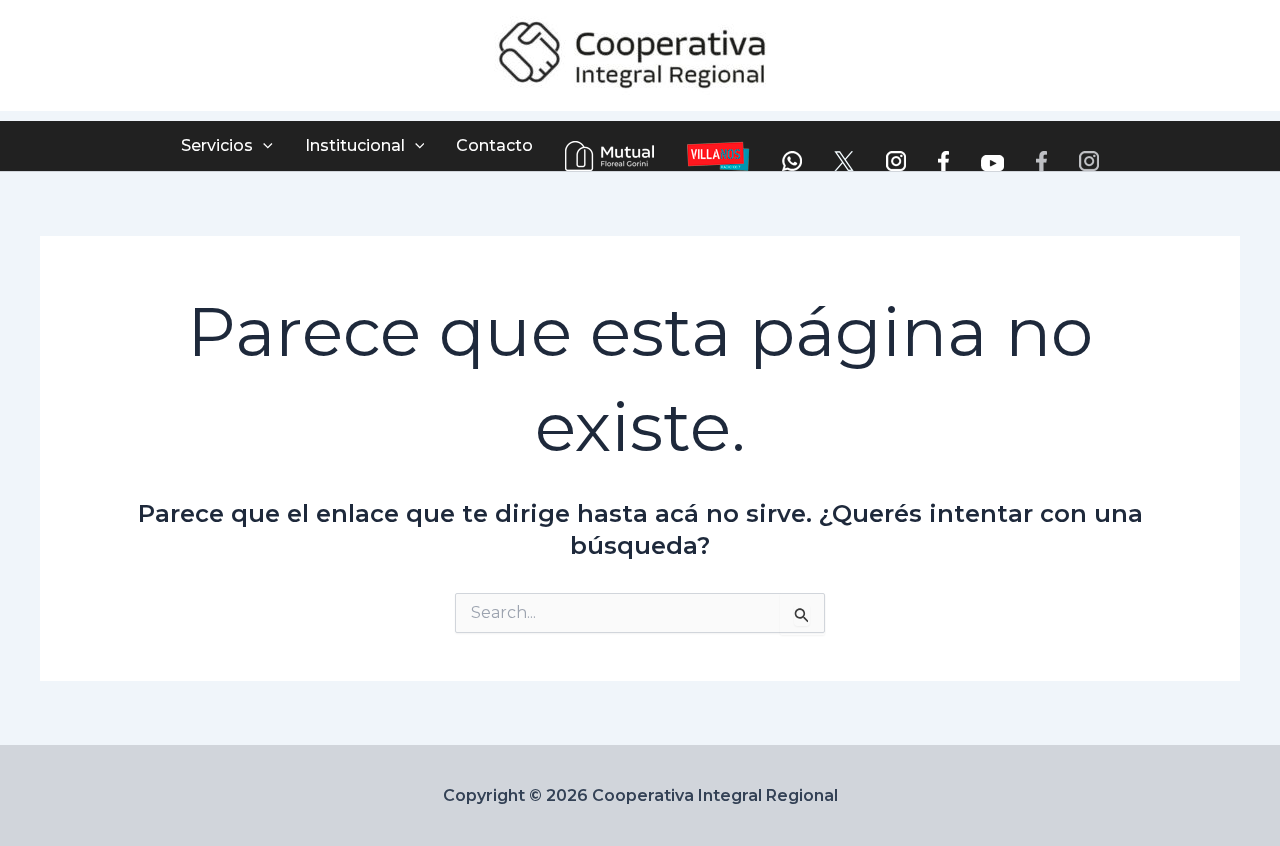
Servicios (217, 145)
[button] (263, 146)
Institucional (355, 145)
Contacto (494, 145)
